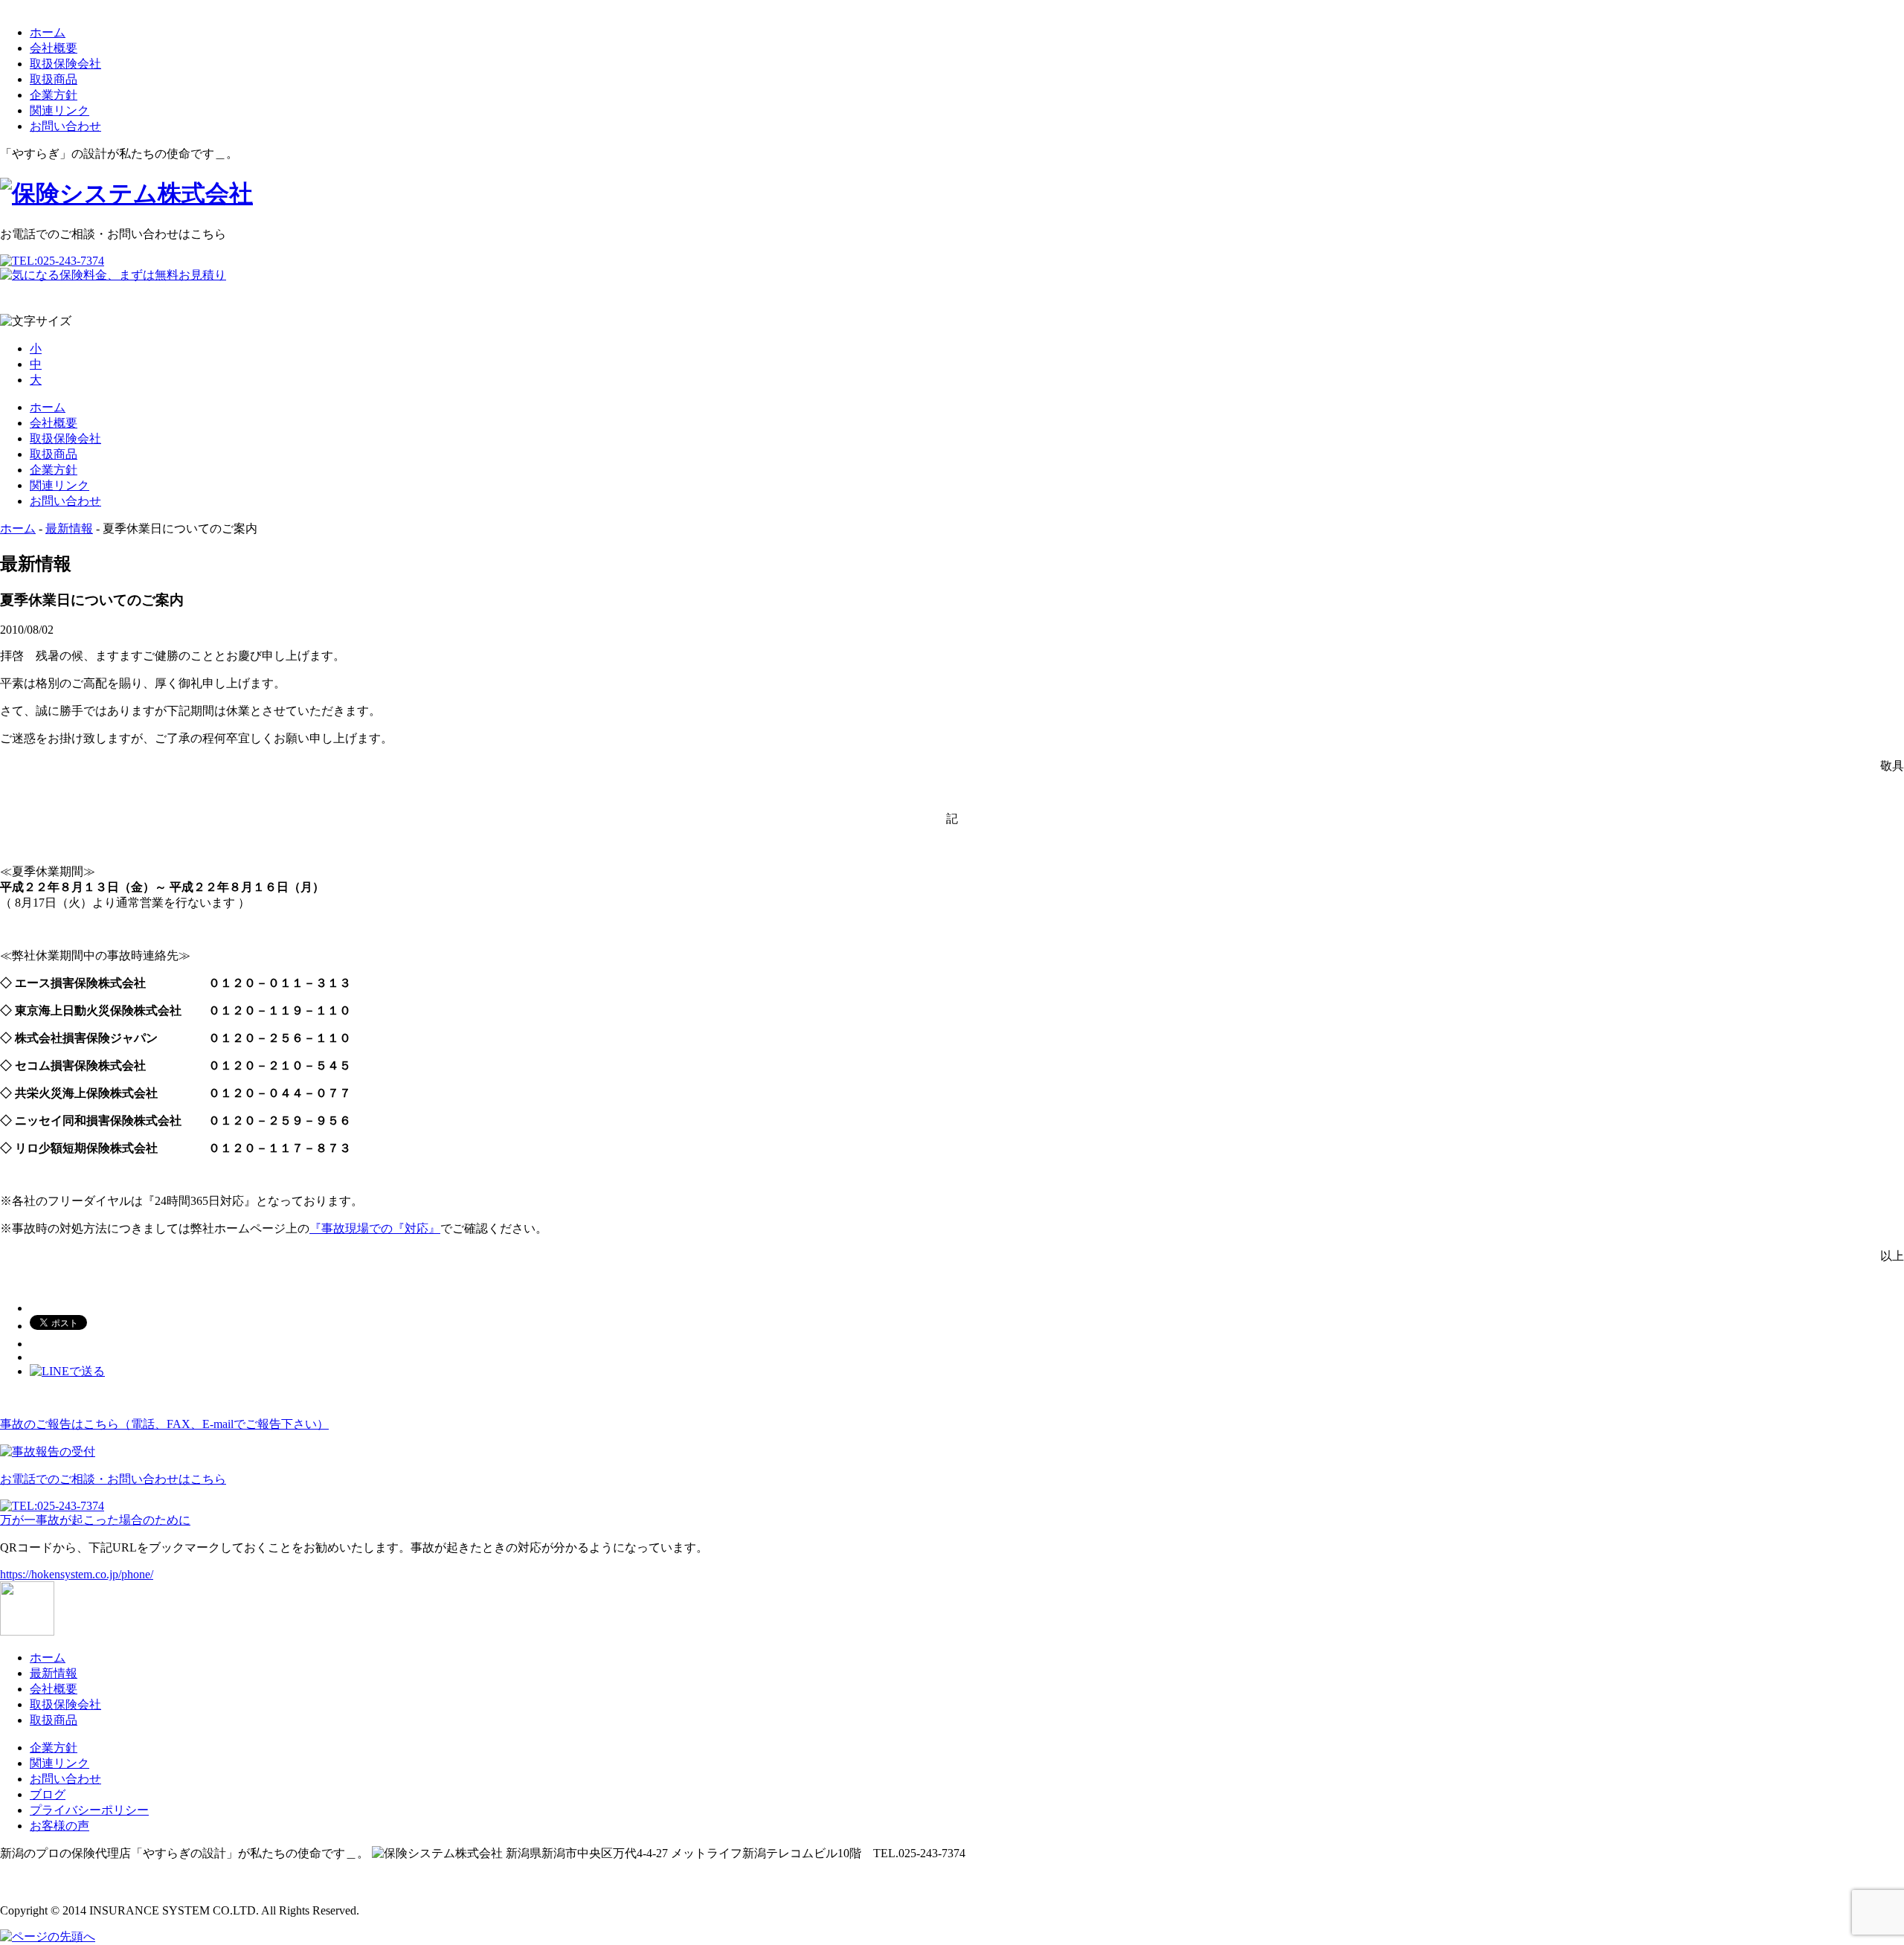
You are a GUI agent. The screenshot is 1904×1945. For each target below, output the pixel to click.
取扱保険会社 (65, 64)
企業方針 (54, 95)
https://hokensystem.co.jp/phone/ (77, 1574)
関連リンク (59, 110)
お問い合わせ (65, 126)
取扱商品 (54, 79)
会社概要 (54, 48)
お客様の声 (59, 1826)
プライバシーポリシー (89, 1810)
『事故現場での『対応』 (375, 1228)
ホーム (48, 32)
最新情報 (69, 528)
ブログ (48, 1794)
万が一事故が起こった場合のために (95, 1520)
